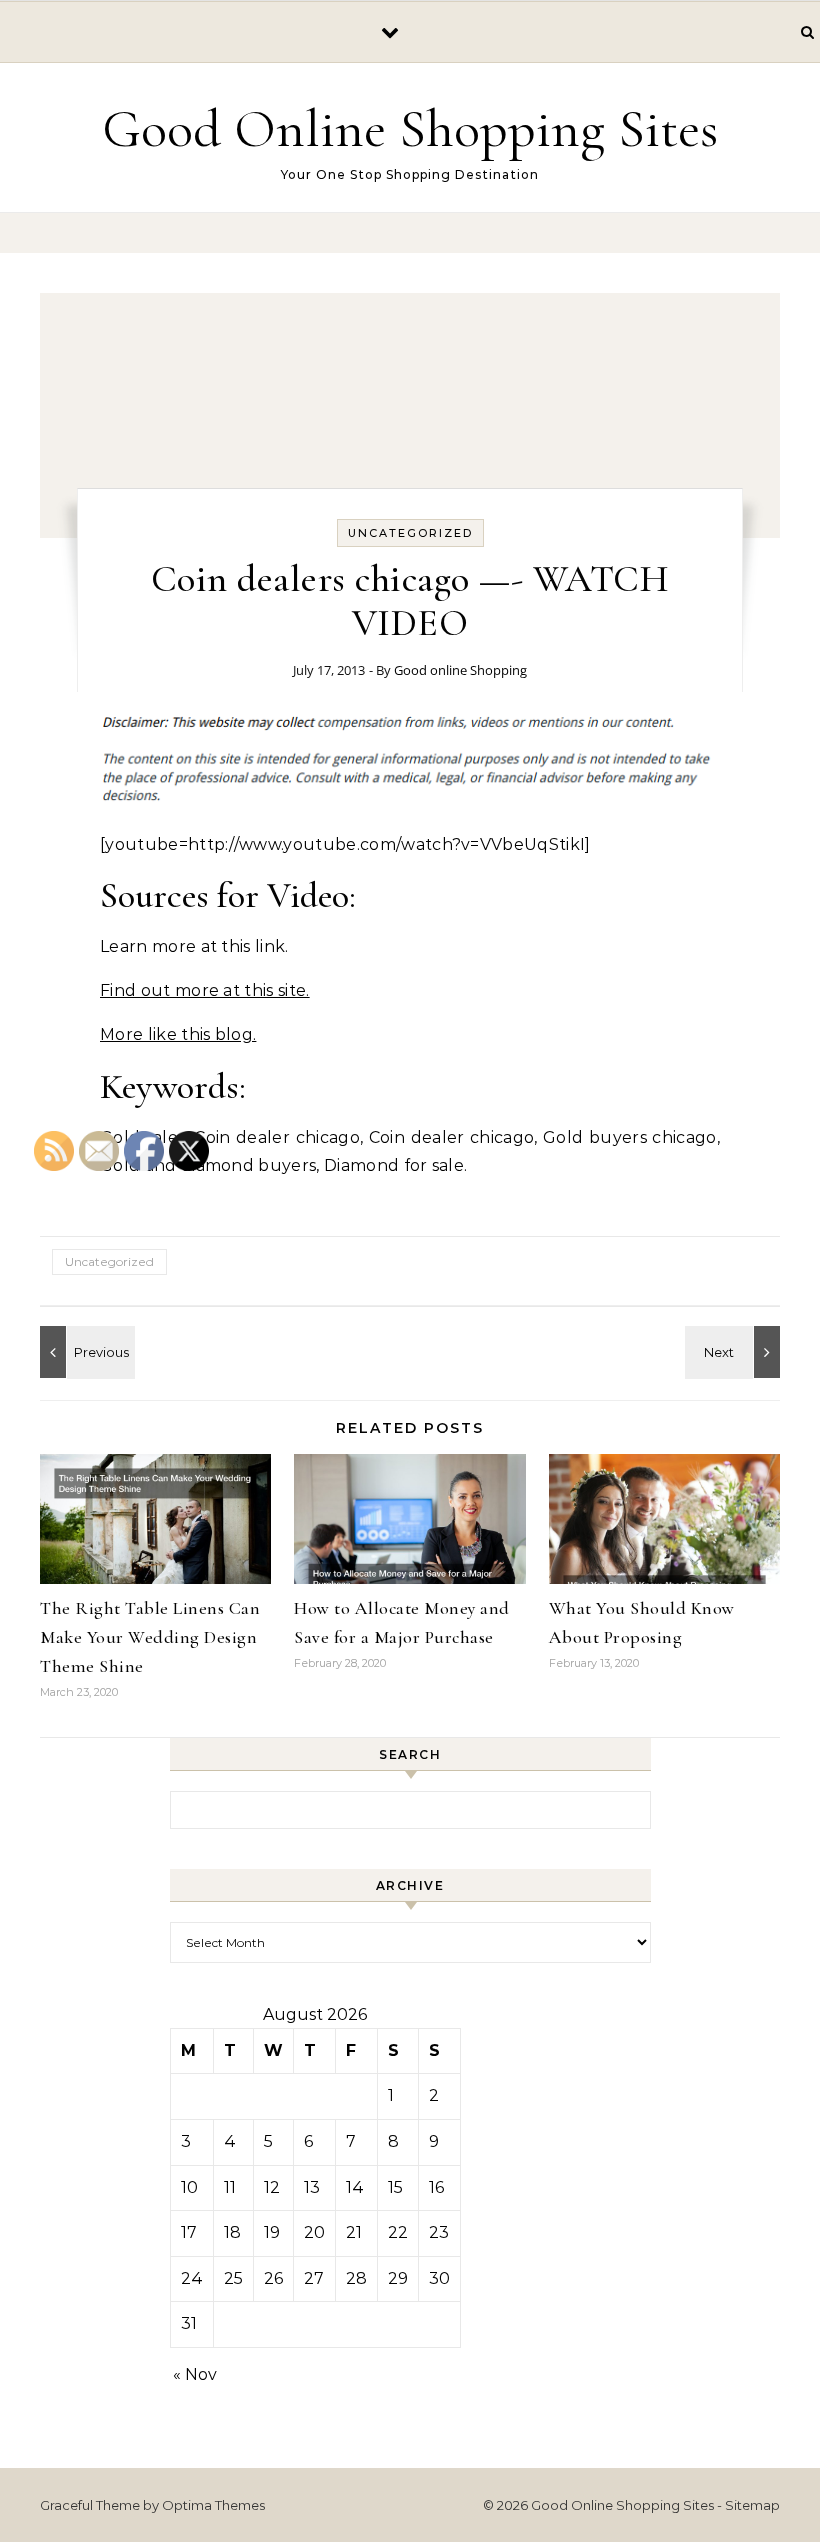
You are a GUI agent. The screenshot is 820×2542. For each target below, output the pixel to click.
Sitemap (752, 2505)
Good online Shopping (460, 670)
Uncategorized (410, 533)
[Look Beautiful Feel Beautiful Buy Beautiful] (735, 1352)
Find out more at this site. (205, 990)
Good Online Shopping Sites (410, 128)
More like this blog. (178, 1034)
